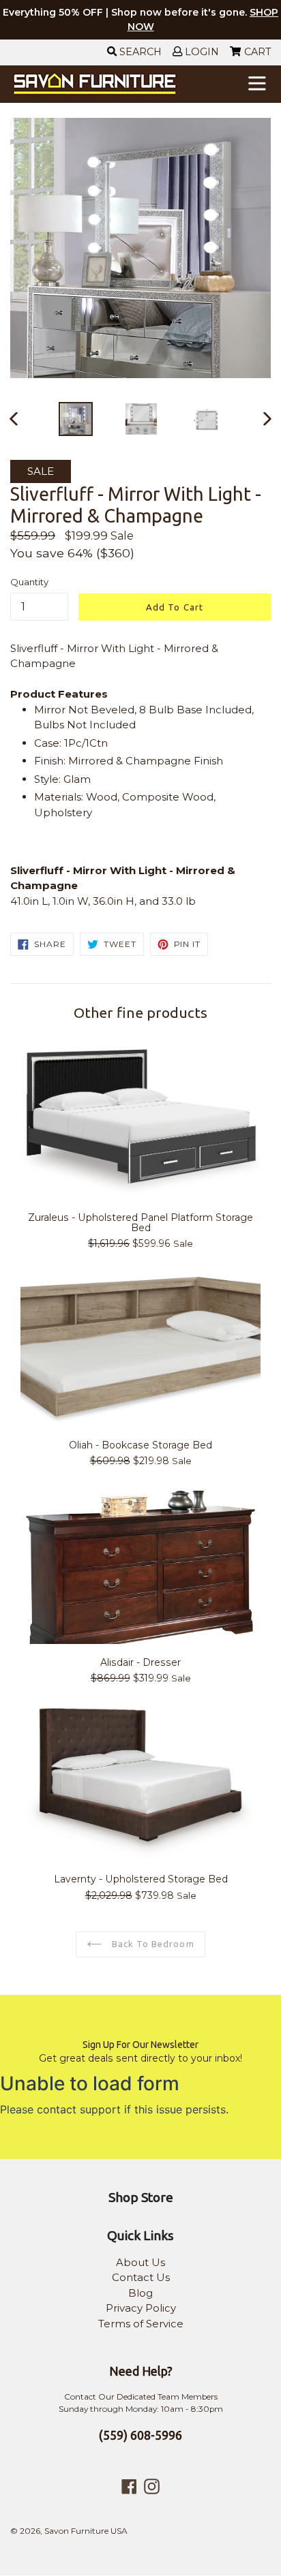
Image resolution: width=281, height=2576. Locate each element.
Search (139, 52)
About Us (140, 2262)
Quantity (29, 582)
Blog (140, 2293)
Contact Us (141, 2277)
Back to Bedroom (152, 1944)
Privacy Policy (141, 2308)
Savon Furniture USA (86, 2531)
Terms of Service (141, 2324)
